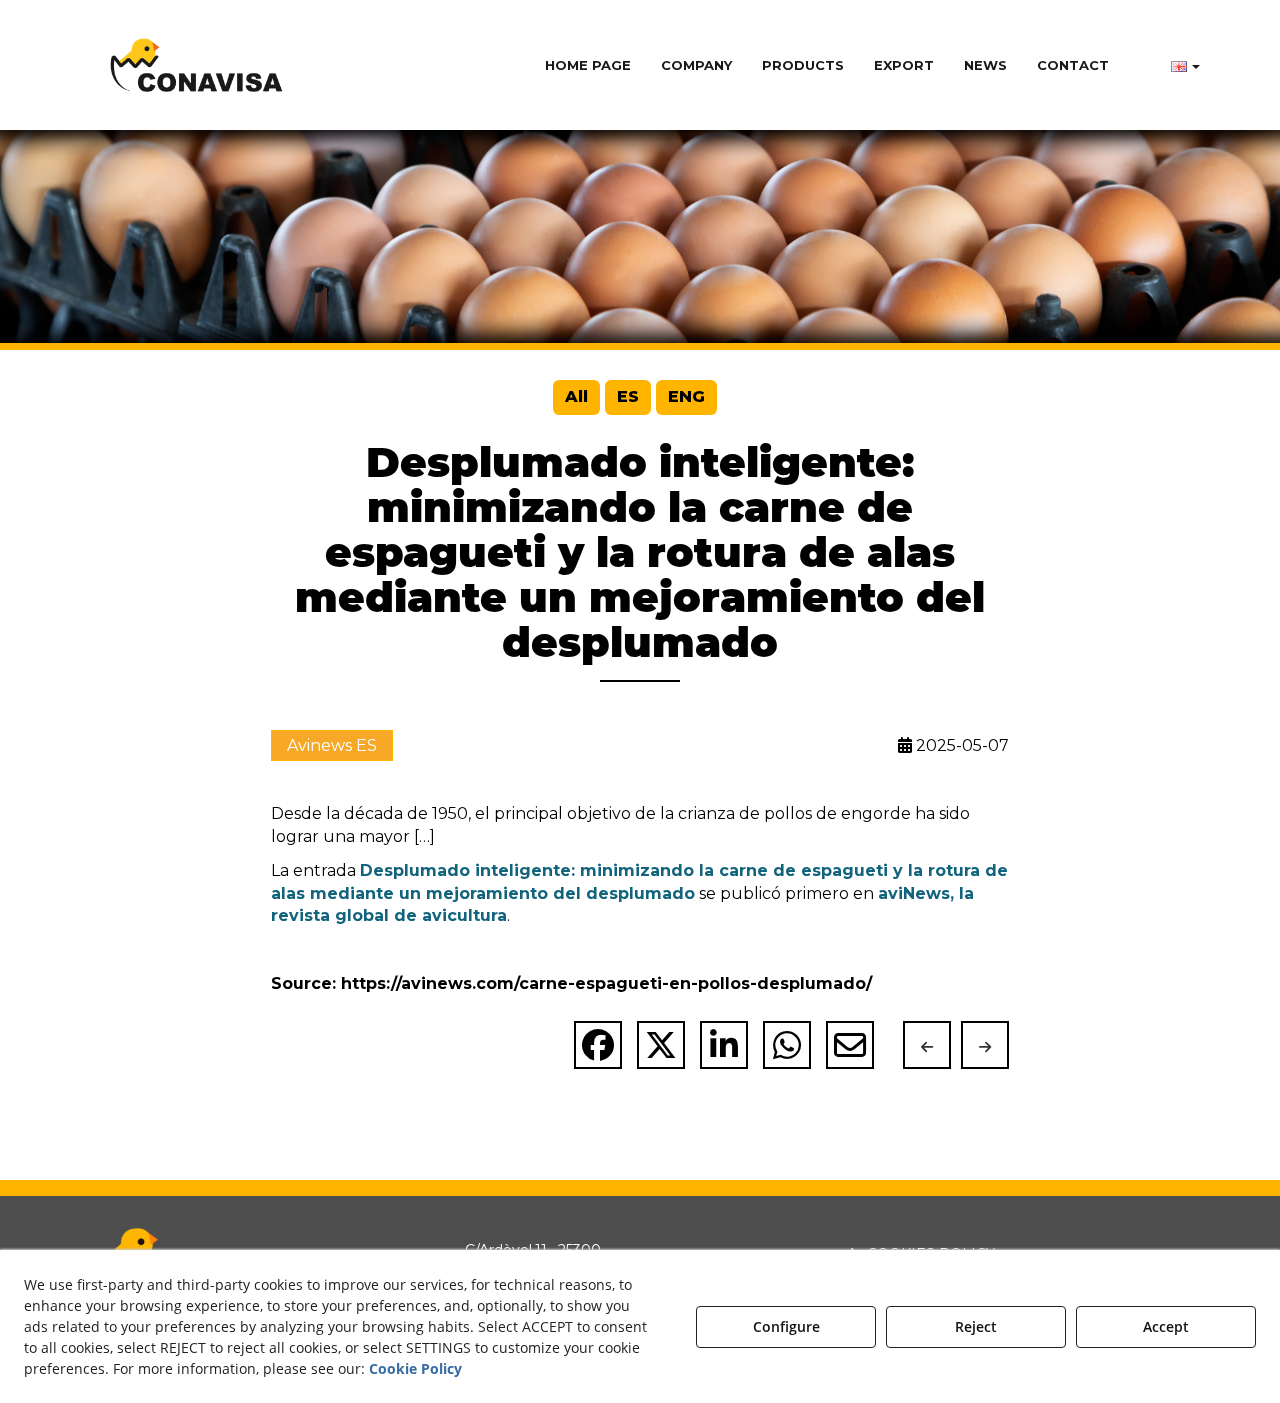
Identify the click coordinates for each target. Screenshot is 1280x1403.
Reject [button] (976, 1326)
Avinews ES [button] (332, 745)
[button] (197, 65)
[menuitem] (588, 65)
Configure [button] (786, 1326)
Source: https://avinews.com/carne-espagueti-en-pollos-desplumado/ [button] (571, 983)
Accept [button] (1166, 1326)
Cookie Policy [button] (415, 1368)
